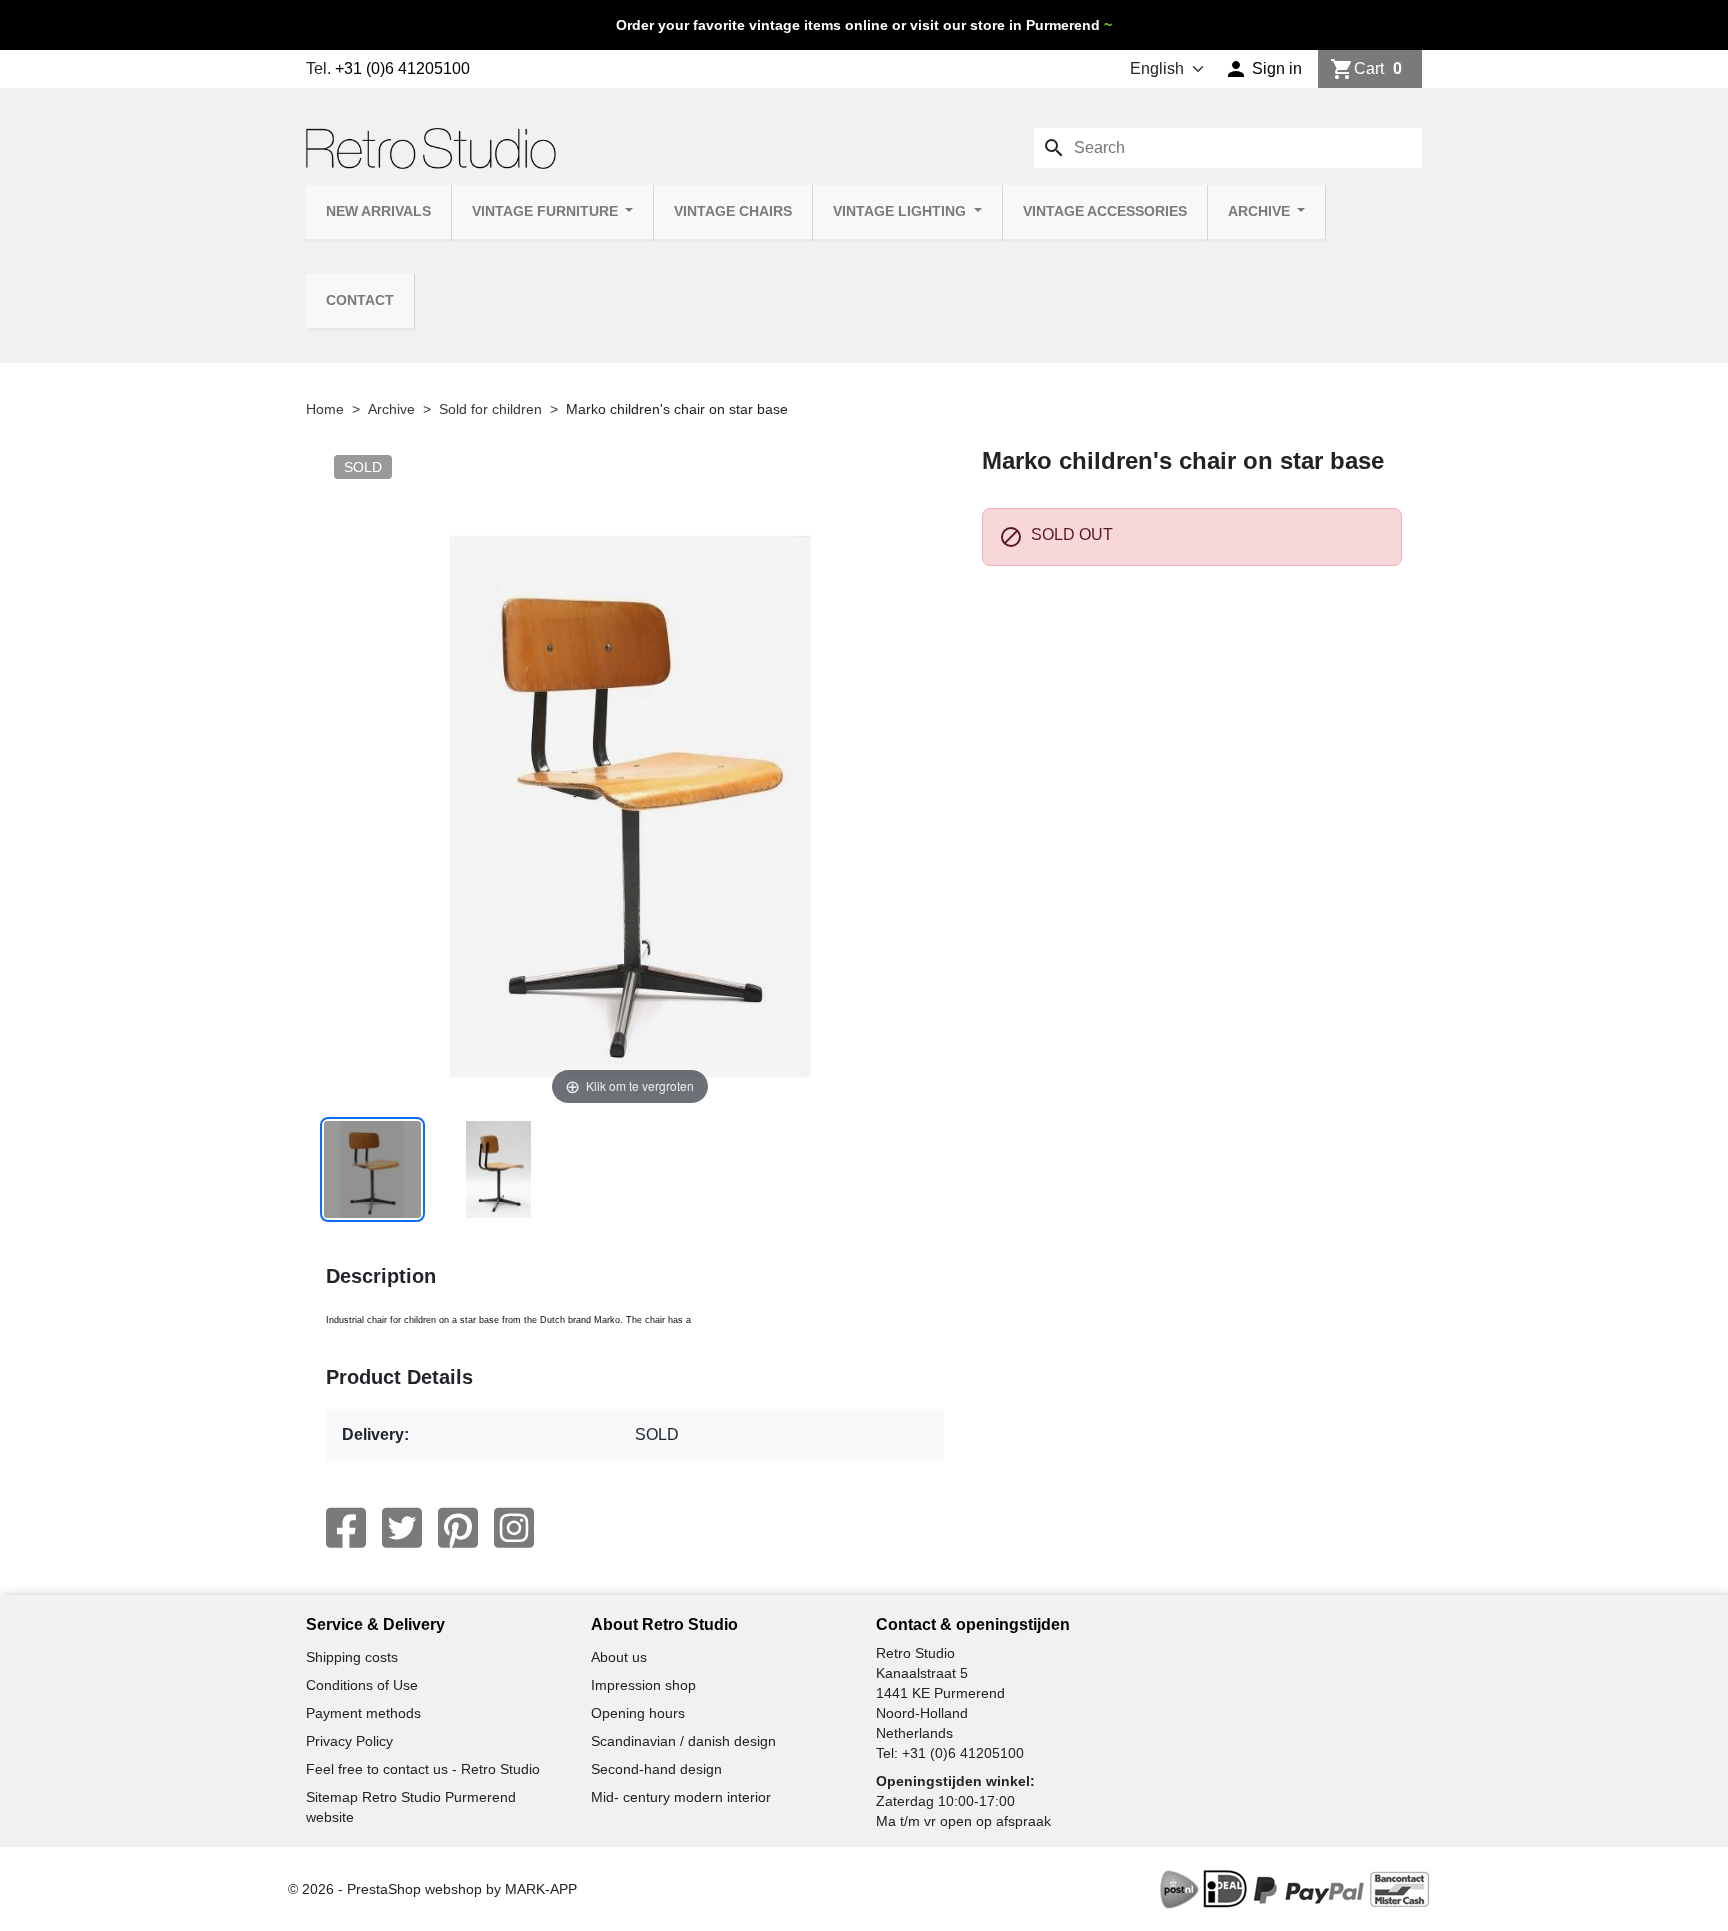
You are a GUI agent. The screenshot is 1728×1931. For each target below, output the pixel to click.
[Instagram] (514, 1528)
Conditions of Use (362, 1685)
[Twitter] (402, 1528)
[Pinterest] (458, 1528)
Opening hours (638, 1713)
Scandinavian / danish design (683, 1741)
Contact (360, 300)
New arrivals (378, 211)
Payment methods (363, 1713)
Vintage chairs (733, 211)
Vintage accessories (1105, 211)
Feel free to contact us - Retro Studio (423, 1769)
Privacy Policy (349, 1741)
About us (619, 1657)
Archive (1261, 211)
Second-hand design (656, 1769)
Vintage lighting (901, 211)
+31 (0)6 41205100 (402, 68)
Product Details (399, 1377)
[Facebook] (346, 1528)
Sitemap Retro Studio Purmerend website (411, 1807)
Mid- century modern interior (681, 1797)
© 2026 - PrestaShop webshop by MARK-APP (432, 1889)
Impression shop (643, 1685)
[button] (1263, 69)
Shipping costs (352, 1657)
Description (381, 1276)
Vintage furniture (547, 211)
